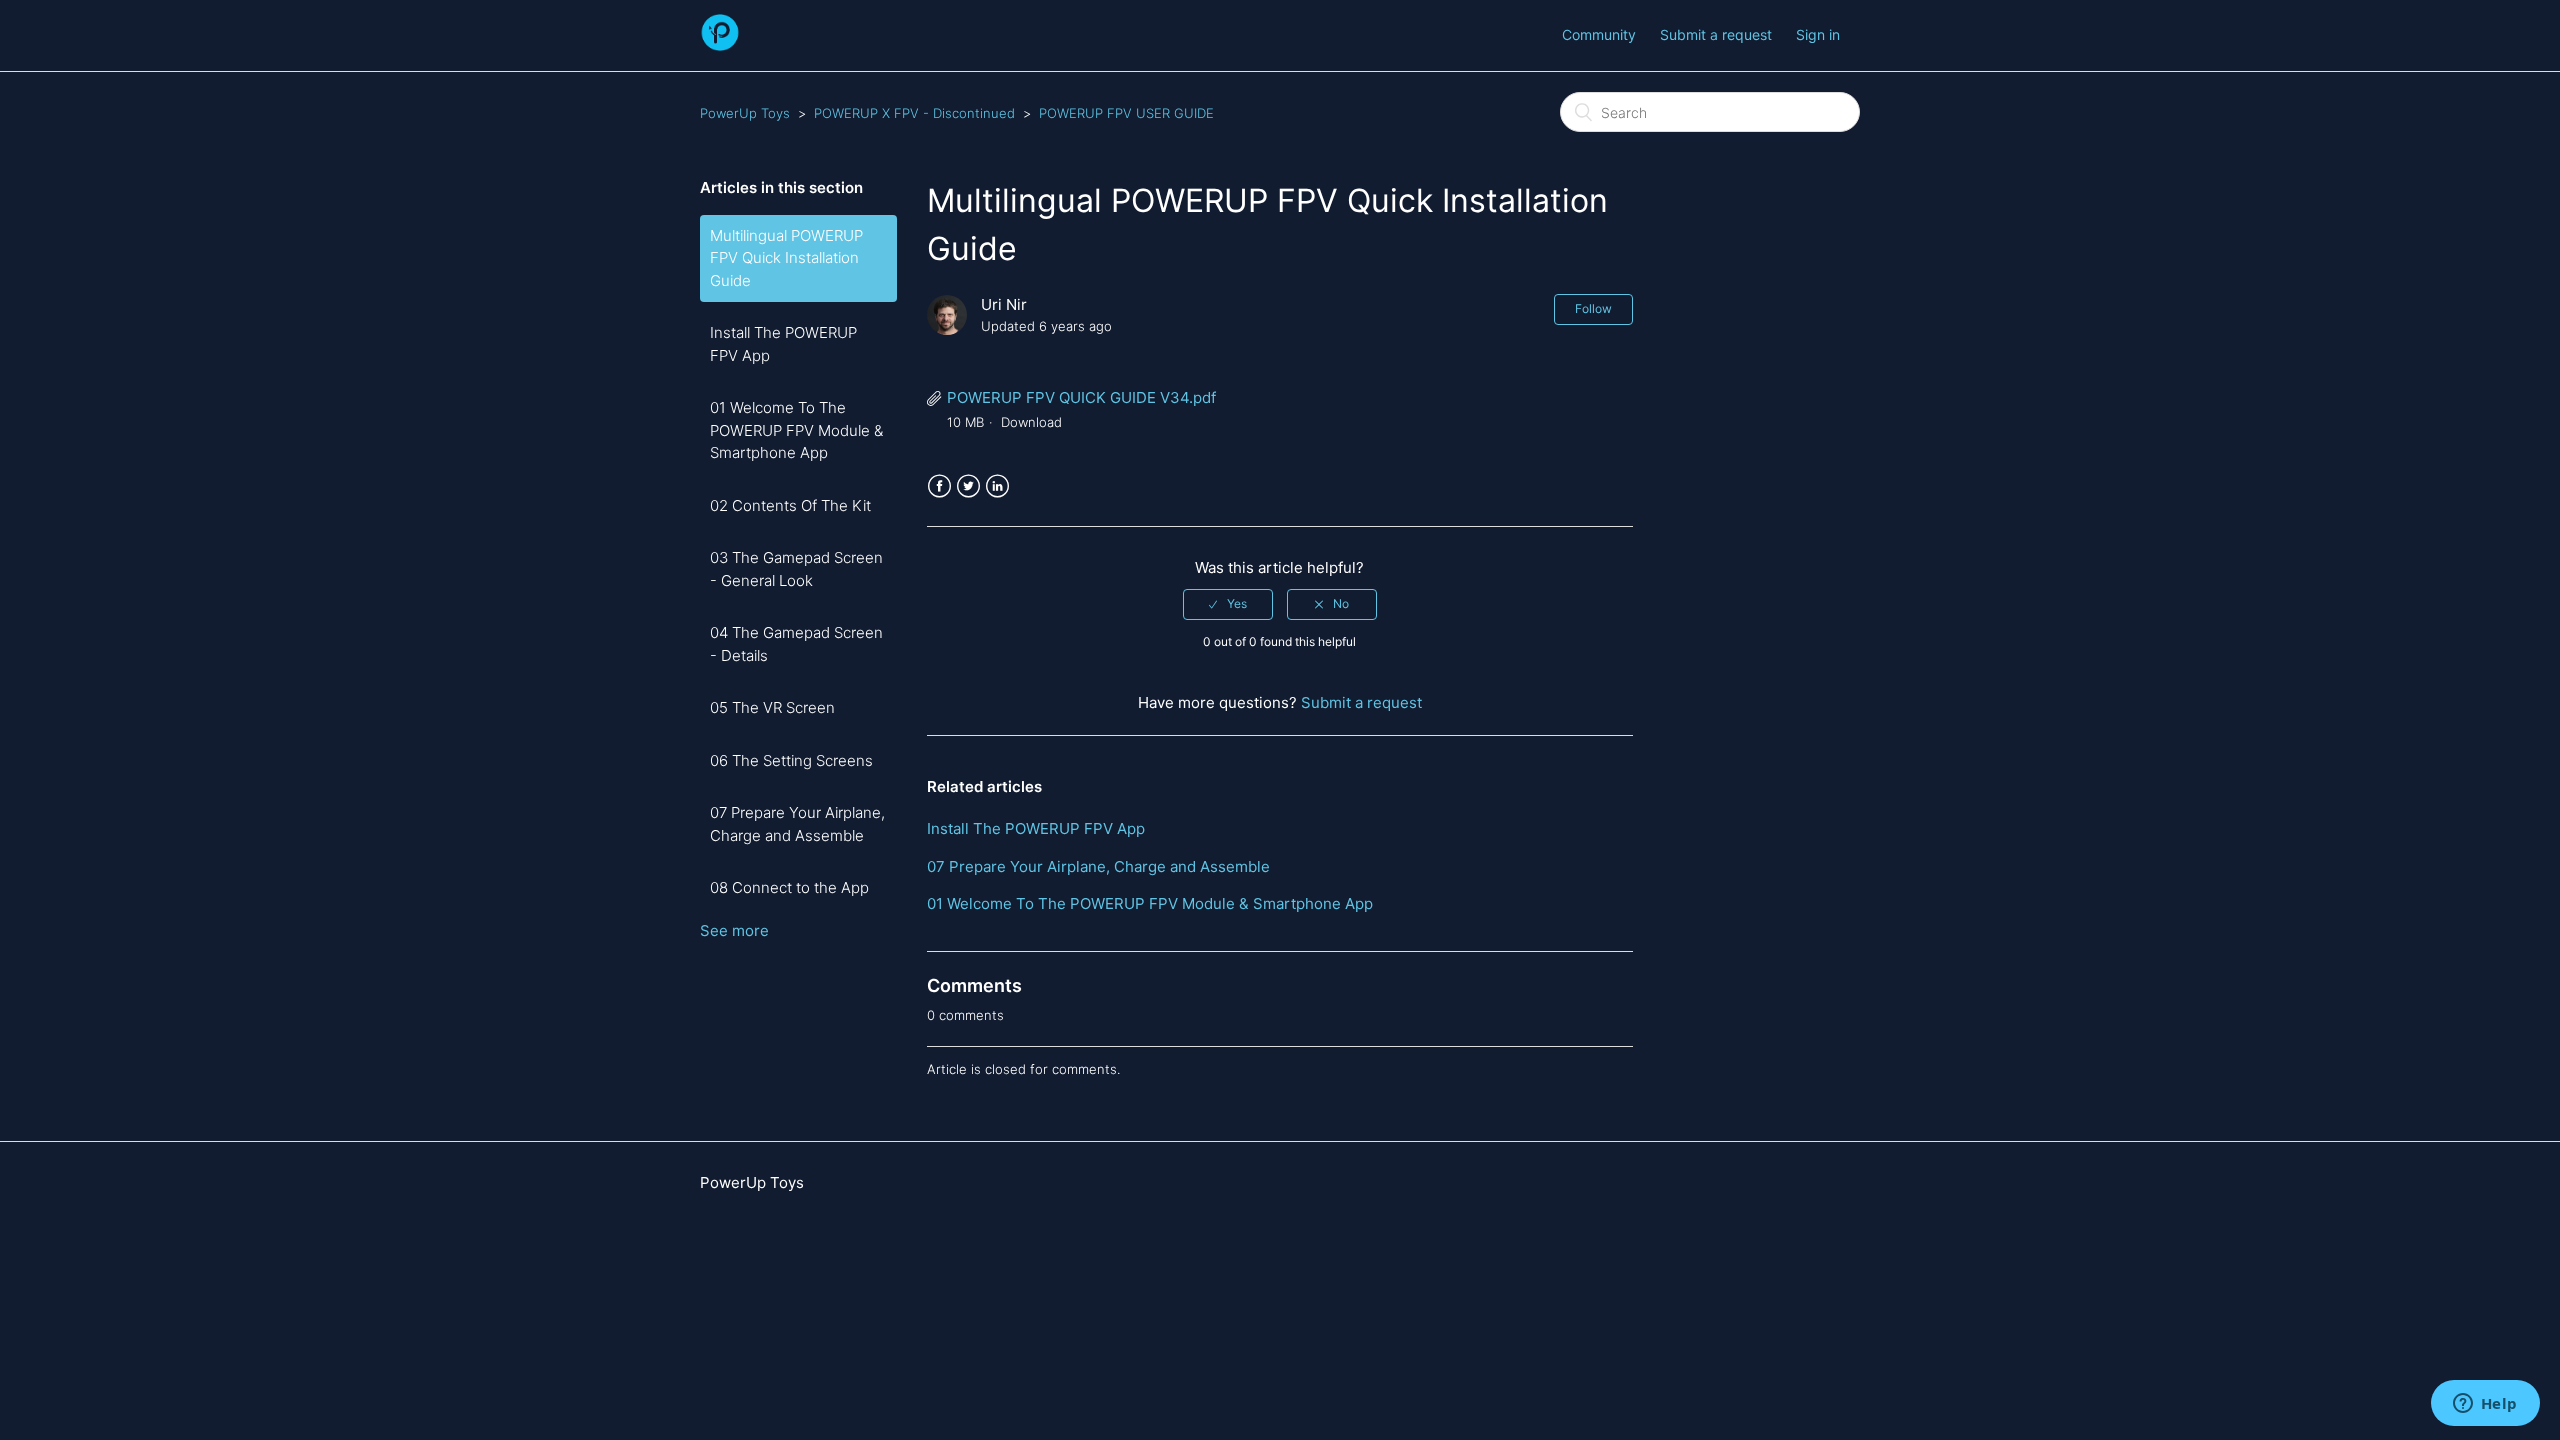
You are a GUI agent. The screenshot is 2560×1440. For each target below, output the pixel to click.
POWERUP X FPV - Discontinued (914, 113)
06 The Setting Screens (791, 760)
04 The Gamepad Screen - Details (796, 644)
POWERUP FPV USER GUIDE (1126, 113)
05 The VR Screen (772, 707)
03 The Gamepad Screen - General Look (796, 569)
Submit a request (1716, 34)
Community (1599, 34)
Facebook (939, 486)
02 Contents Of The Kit (790, 505)
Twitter (968, 486)
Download (1031, 422)
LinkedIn (997, 486)
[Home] (720, 45)
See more (734, 930)
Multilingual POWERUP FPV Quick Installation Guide (786, 258)
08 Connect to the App (789, 887)
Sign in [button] (1818, 34)
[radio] (1228, 604)
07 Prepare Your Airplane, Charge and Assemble (797, 824)
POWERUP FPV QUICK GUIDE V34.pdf (1081, 397)
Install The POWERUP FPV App (783, 344)
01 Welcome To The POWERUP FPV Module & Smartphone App (796, 430)
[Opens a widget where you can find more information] (2485, 1405)
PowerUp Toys (745, 113)
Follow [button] (1593, 308)
